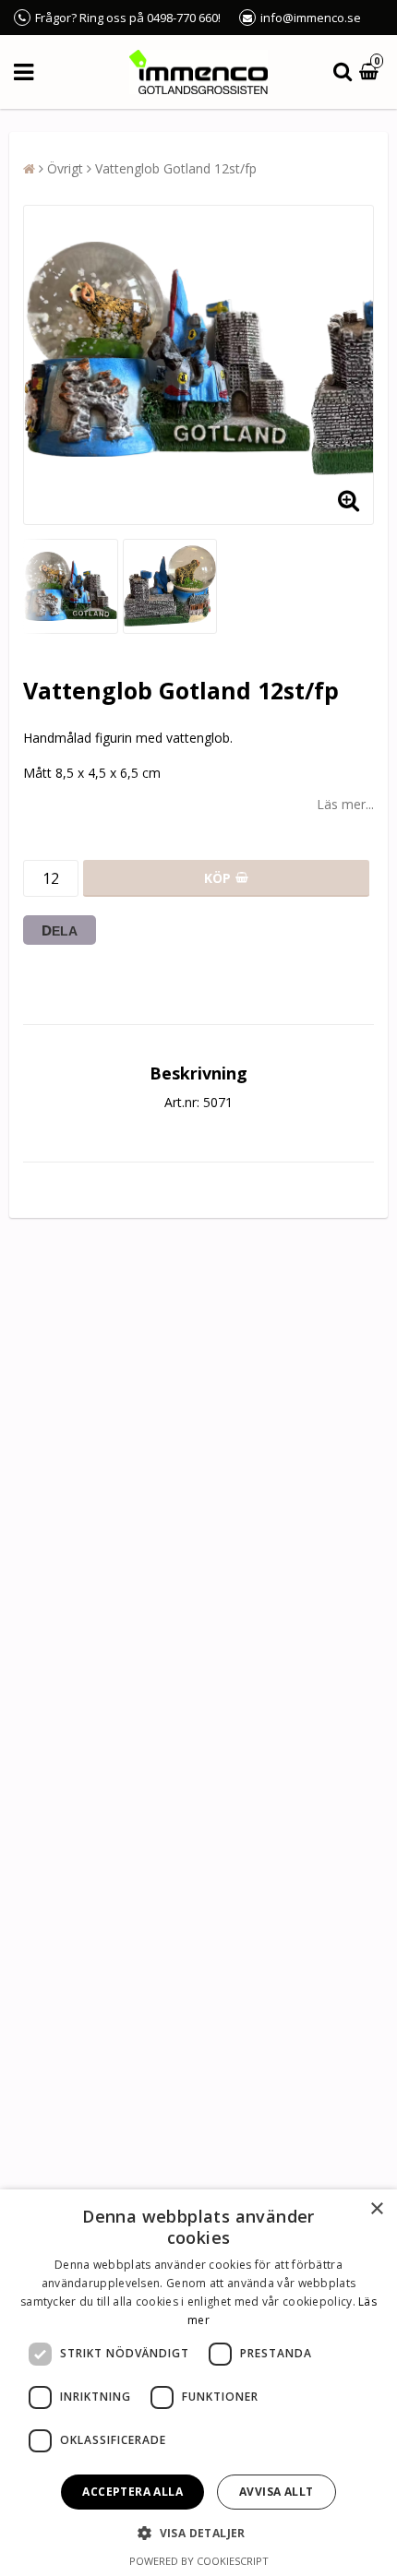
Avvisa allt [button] (276, 2492)
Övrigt (65, 168)
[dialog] (198, 2383)
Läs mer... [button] (345, 804)
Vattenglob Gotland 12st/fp (176, 168)
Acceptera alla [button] (132, 2492)
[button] (371, 72)
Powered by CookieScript (199, 2561)
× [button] (376, 2209)
